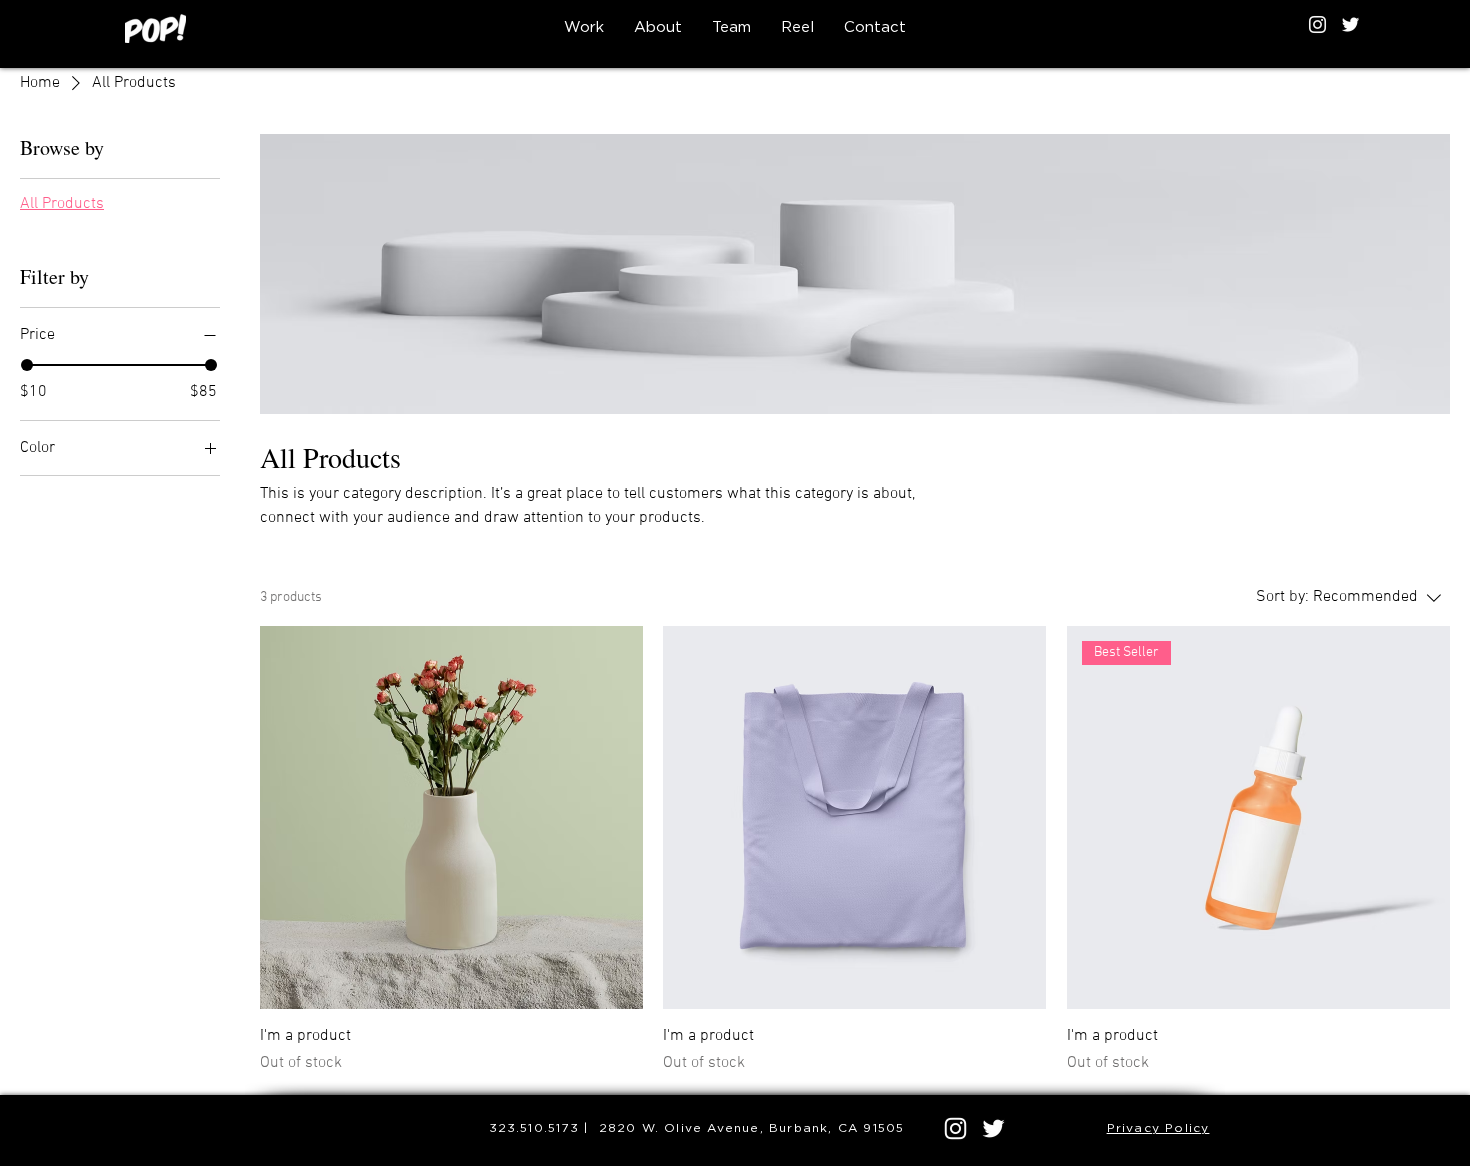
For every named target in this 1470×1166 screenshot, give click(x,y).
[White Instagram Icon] (1317, 24)
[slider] (27, 365)
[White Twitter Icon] (1350, 24)
